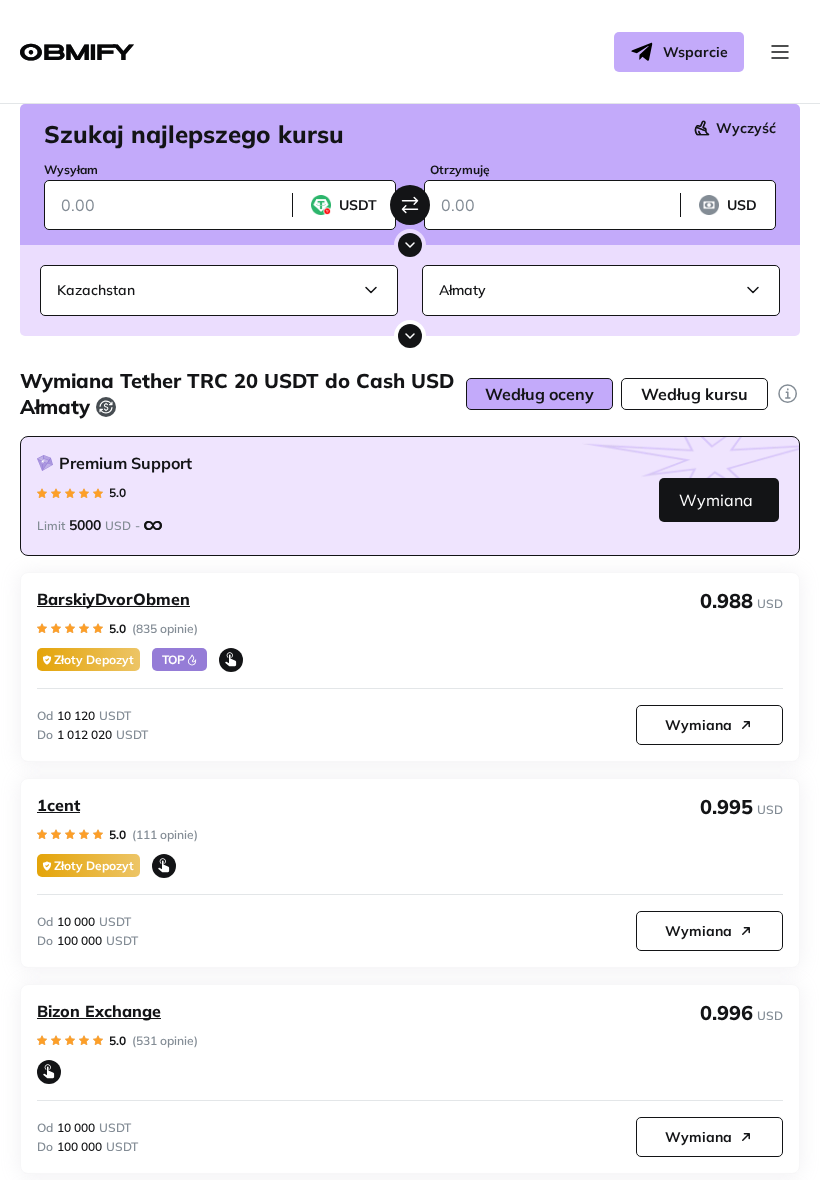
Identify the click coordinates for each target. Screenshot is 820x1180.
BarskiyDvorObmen (113, 599)
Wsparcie (695, 52)
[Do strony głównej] (77, 52)
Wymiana (716, 500)
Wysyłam (71, 169)
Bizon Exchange (99, 1011)
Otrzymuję (460, 169)
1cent (58, 805)
